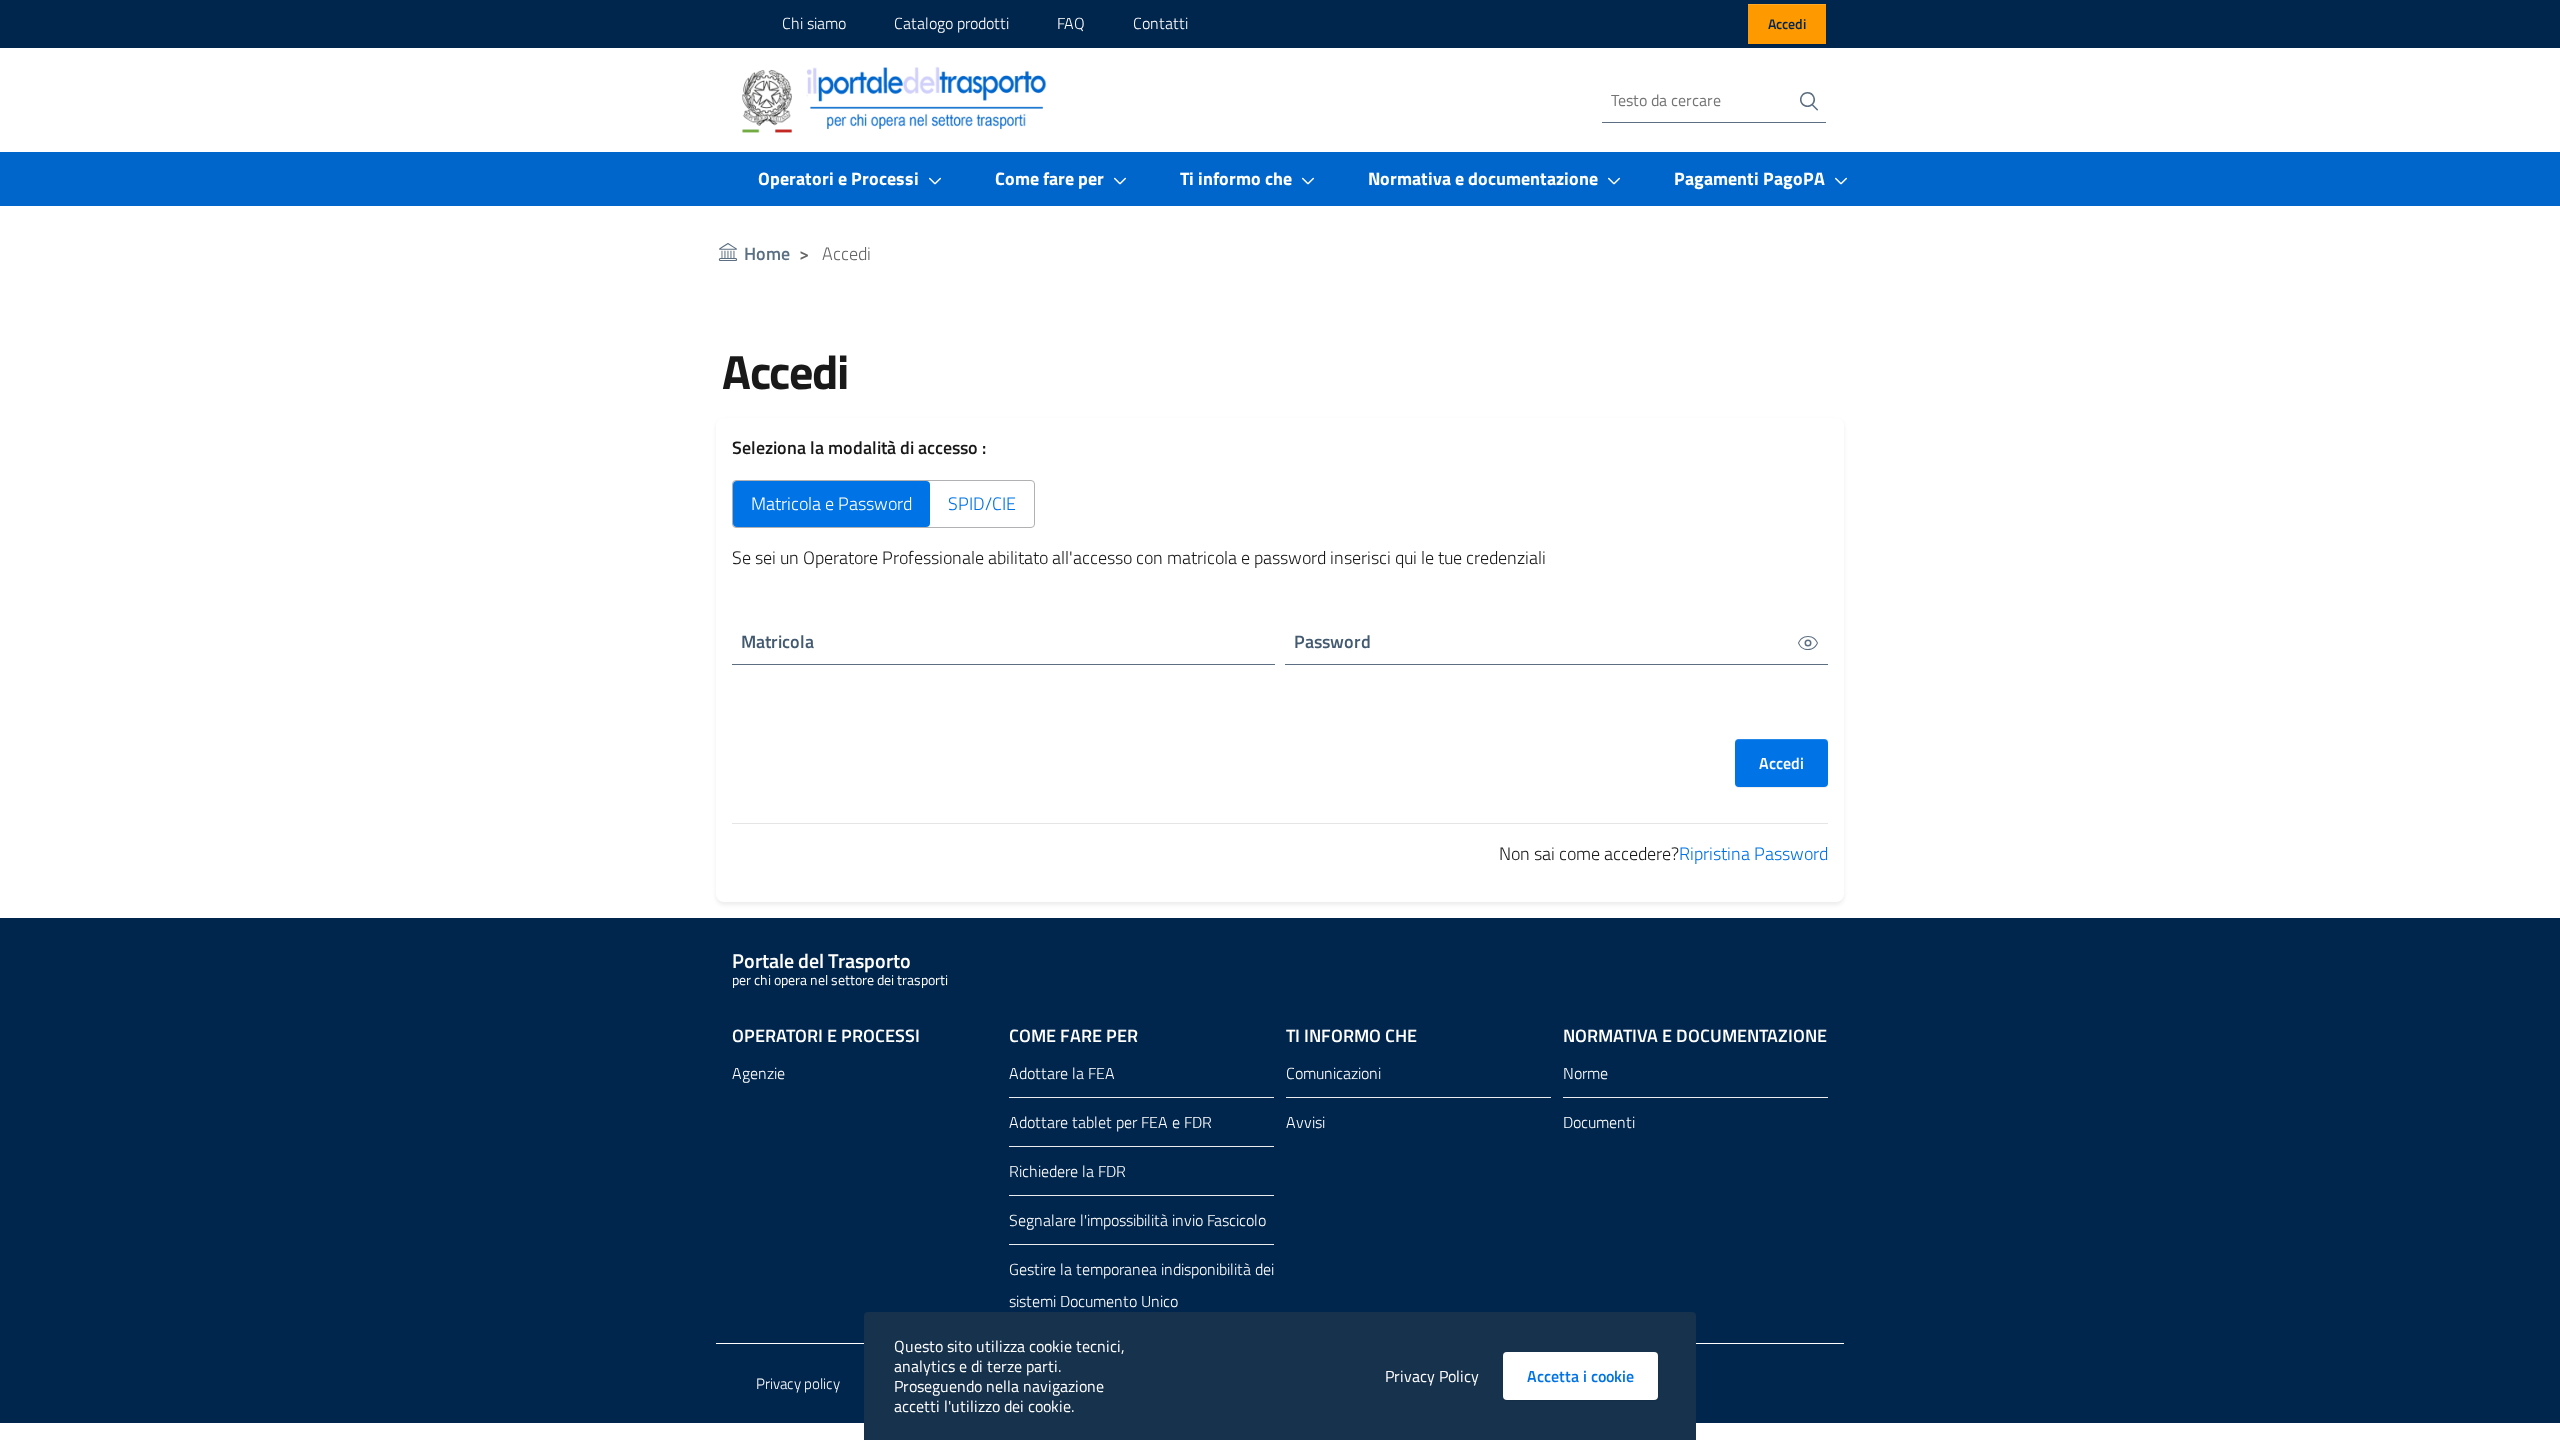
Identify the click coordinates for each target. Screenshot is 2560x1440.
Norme (1585, 1073)
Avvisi (1305, 1122)
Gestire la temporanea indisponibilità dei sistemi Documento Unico (1141, 1285)
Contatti (1160, 23)
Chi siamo (814, 23)
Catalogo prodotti (951, 23)
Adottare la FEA (1062, 1073)
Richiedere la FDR (1067, 1171)
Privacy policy (798, 1383)
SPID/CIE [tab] (982, 503)
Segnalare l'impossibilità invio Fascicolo (1137, 1220)
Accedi (1787, 23)
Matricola (777, 641)
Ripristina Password (1753, 853)
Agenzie (758, 1073)
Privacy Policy (1432, 1376)
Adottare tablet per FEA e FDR (1110, 1122)
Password (1332, 641)
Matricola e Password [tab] (831, 503)
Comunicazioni (1333, 1073)
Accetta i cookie (1592, 1376)
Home (767, 253)
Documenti (1599, 1122)
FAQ (1071, 23)
